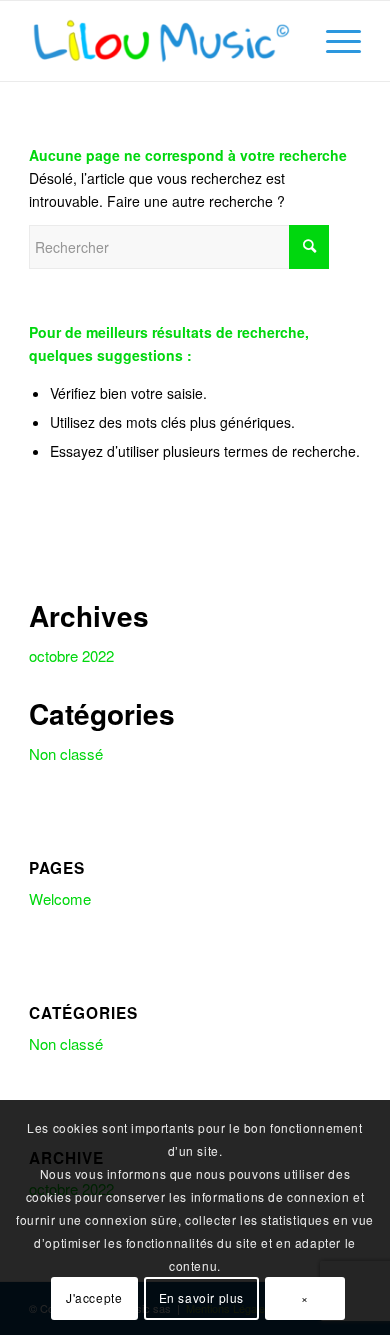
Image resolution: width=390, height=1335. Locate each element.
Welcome (60, 898)
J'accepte (94, 1297)
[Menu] (333, 41)
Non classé (66, 753)
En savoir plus (201, 1297)
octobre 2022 (71, 655)
